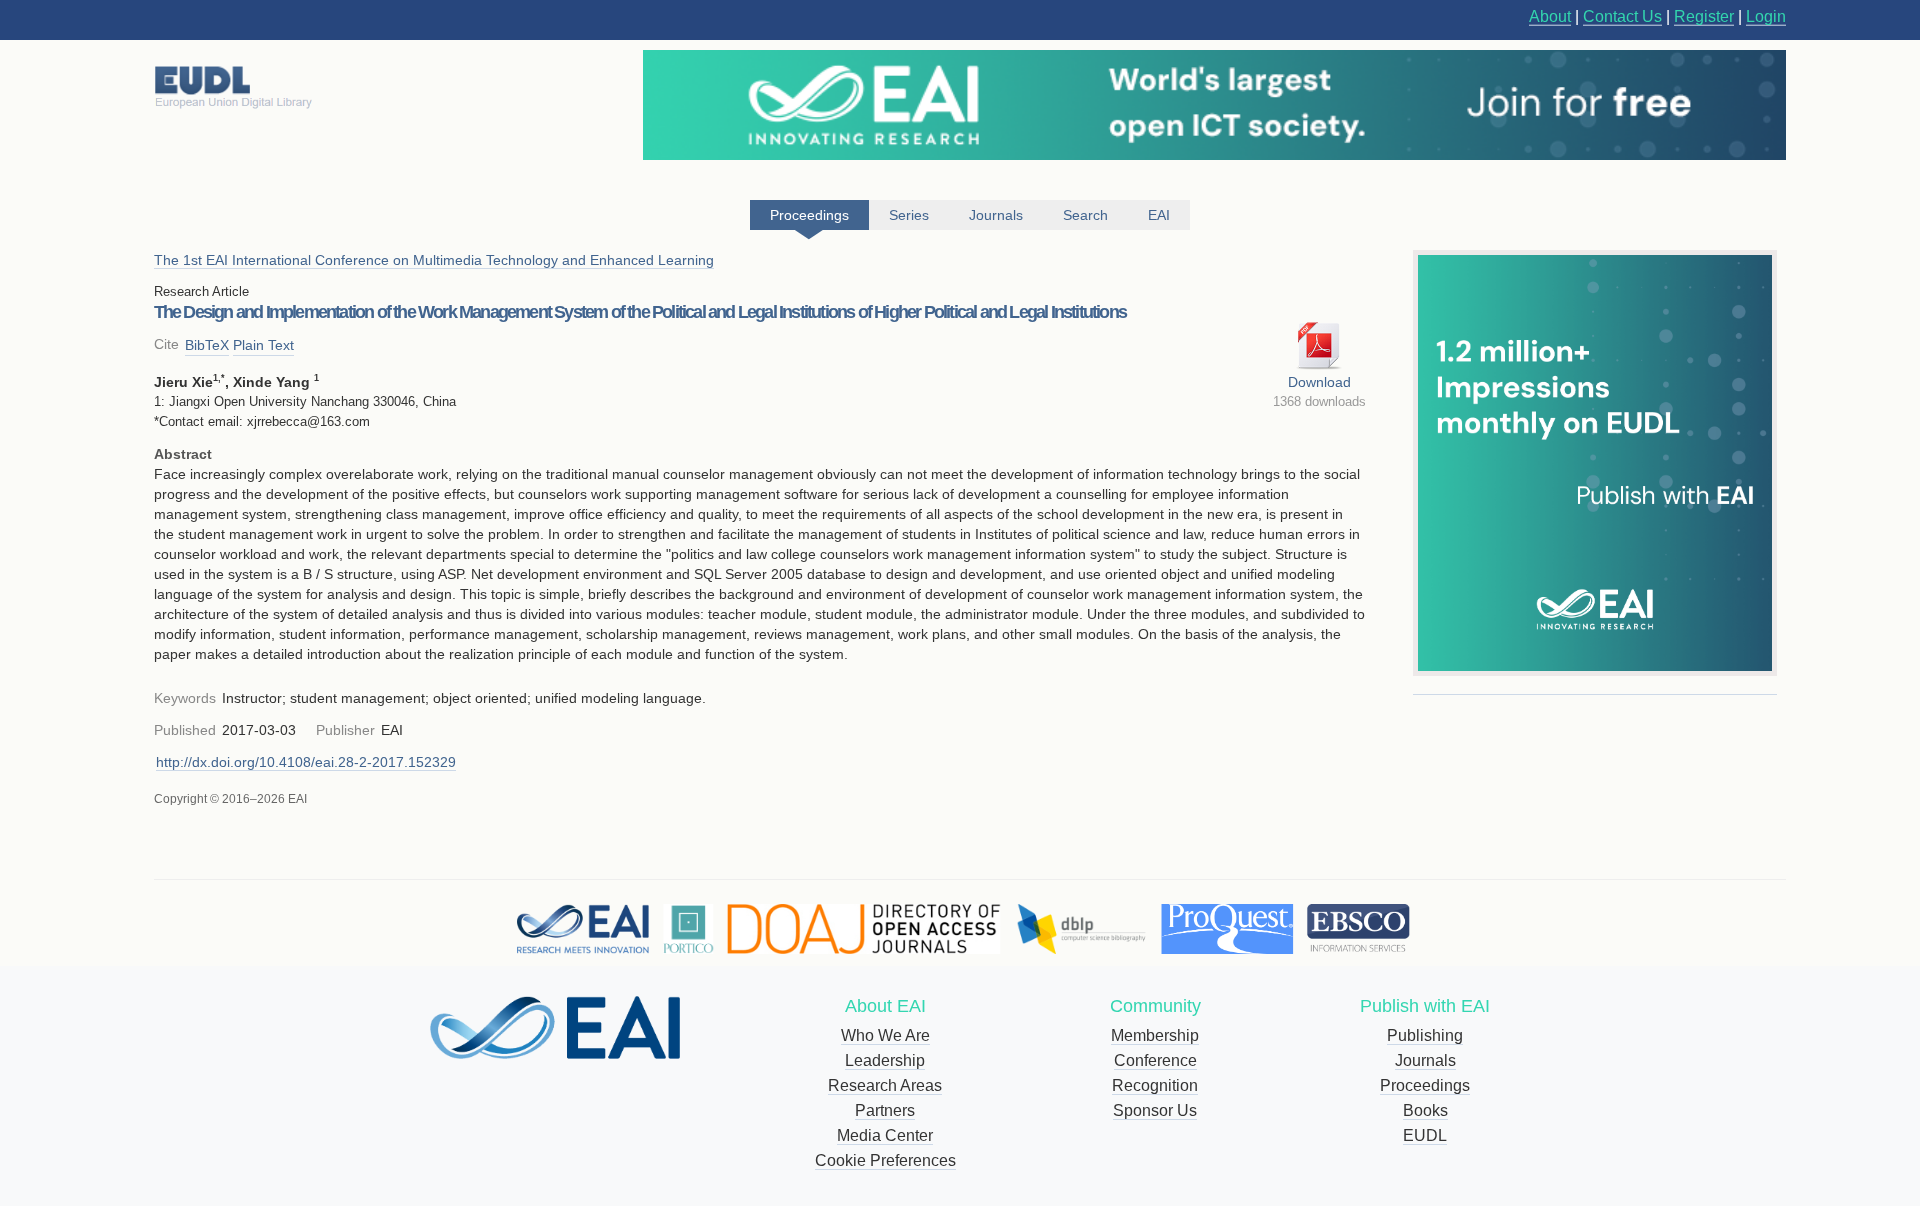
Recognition (1155, 1085)
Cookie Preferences (885, 1160)
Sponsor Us (1155, 1110)
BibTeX (207, 345)
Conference (1155, 1060)
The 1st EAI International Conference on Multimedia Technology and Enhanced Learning (434, 260)
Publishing (1425, 1035)
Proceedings (1425, 1085)
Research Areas (885, 1085)
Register (1704, 16)
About (1550, 16)
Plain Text (263, 345)
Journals (1425, 1060)
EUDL (1425, 1135)
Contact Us (1622, 16)
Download (1319, 382)
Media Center (885, 1135)
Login (1766, 16)
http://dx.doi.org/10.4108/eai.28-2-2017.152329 (306, 762)
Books (1425, 1110)
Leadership (885, 1060)
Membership (1155, 1035)
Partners (885, 1110)
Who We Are (885, 1035)
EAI (1159, 215)
